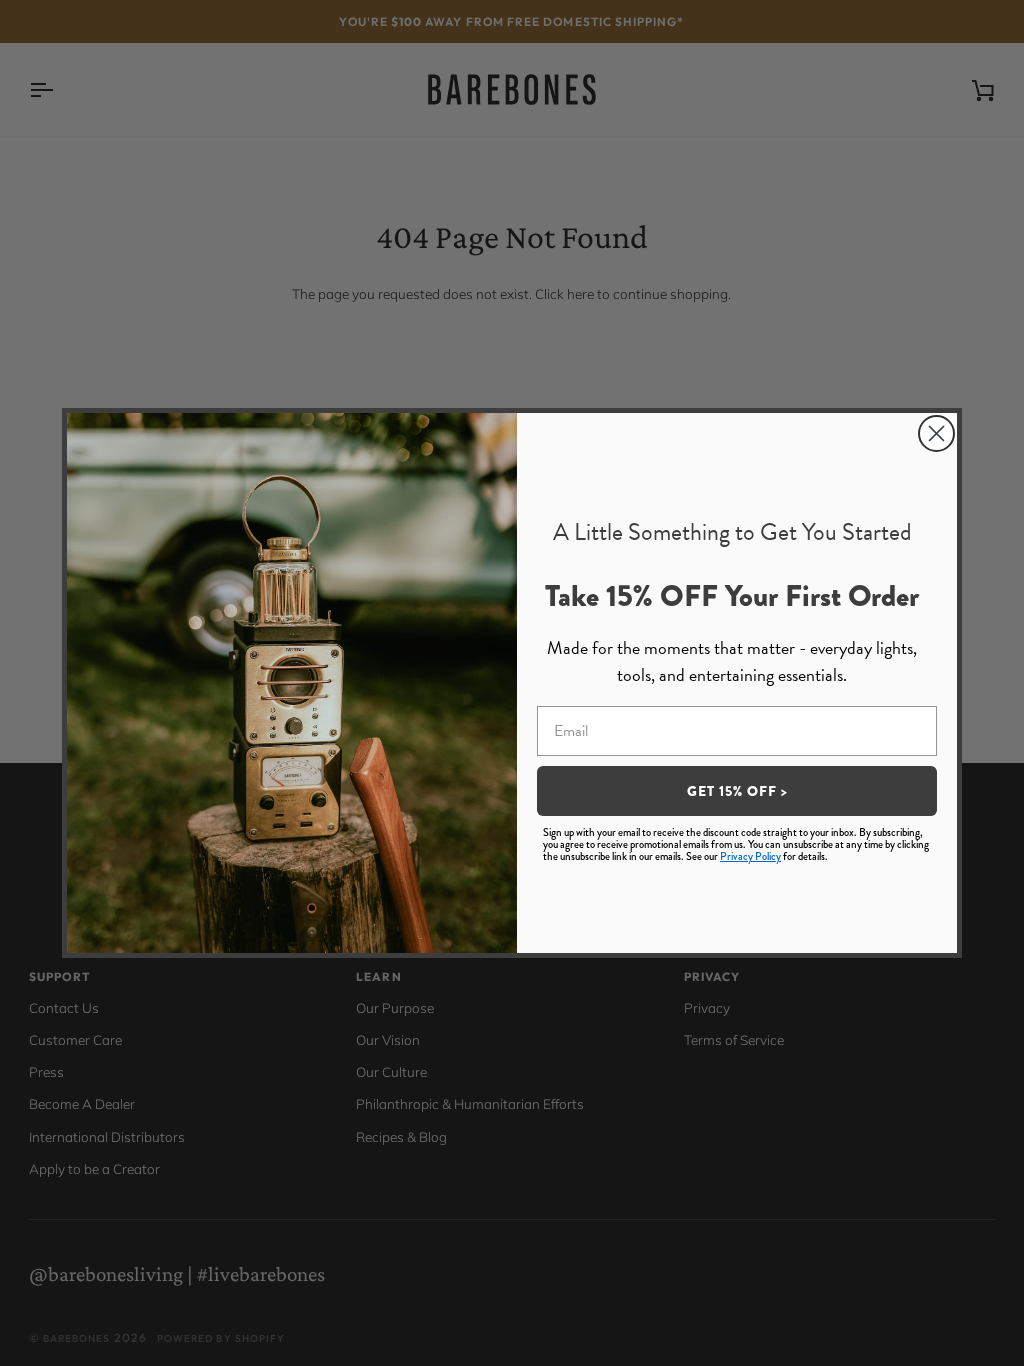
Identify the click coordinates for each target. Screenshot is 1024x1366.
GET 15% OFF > (737, 791)
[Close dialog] (936, 433)
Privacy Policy (750, 856)
